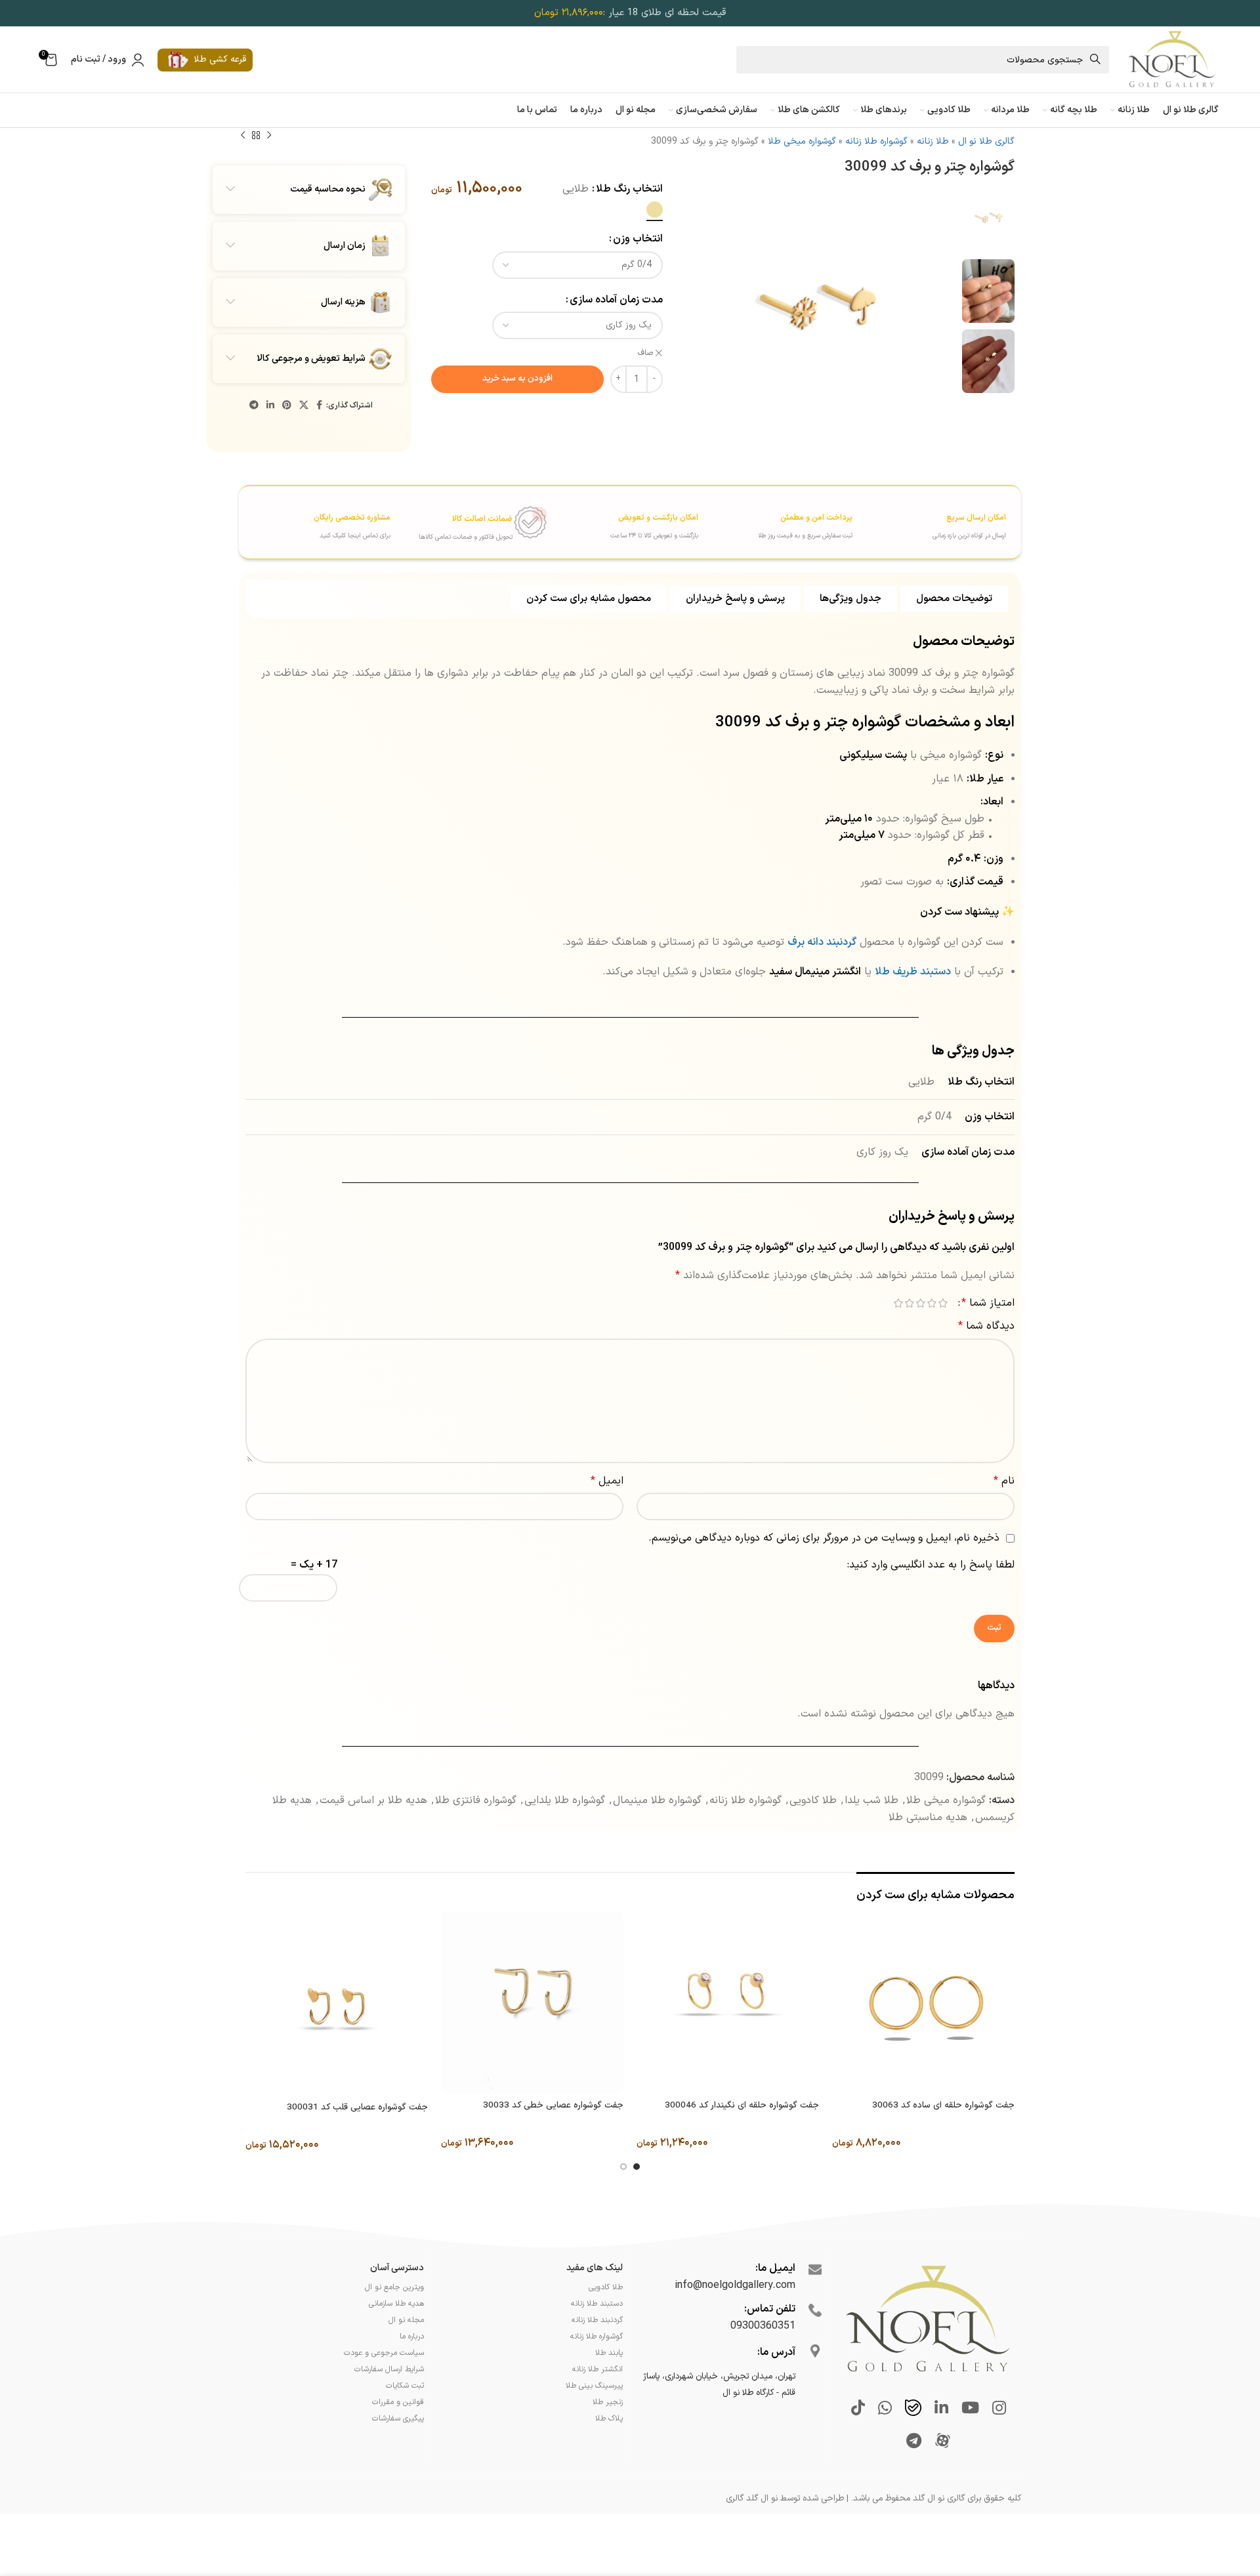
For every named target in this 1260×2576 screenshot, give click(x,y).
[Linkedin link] (270, 406)
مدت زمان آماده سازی (616, 300)
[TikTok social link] (858, 2409)
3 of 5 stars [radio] (920, 1303)
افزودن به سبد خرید (517, 379)
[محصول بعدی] (243, 136)
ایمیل (607, 1481)
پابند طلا (609, 2353)
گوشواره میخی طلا (802, 141)
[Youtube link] (970, 2409)
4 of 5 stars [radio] (909, 1303)
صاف (645, 353)
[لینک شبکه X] (304, 406)
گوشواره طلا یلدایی (565, 1800)
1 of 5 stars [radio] (943, 1303)
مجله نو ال (406, 2320)
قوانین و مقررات (398, 2402)
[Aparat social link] (943, 2442)
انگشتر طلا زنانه (598, 2369)
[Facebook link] (319, 406)
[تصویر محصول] (923, 2002)
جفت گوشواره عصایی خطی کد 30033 (553, 2106)
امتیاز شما (988, 1303)
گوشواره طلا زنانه (876, 141)
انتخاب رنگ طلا (629, 189)
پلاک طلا (609, 2419)
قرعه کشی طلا (220, 59)
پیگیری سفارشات (398, 2419)
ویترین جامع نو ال (394, 2287)
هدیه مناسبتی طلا (928, 1818)
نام (1004, 1481)
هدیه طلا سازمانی (396, 2304)
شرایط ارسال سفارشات (389, 2369)
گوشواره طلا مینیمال (657, 1800)
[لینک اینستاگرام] (999, 2409)
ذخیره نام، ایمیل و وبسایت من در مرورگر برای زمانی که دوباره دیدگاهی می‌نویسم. (824, 1538)
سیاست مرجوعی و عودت (384, 2353)
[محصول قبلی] (269, 136)
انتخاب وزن (638, 239)
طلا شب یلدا (871, 1800)
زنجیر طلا (608, 2402)
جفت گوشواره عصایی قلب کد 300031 (357, 2108)
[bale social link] (913, 2409)
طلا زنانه (933, 141)
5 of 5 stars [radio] (898, 1303)
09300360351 (763, 2326)
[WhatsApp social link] (885, 2409)
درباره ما (412, 2337)
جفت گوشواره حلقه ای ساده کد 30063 (943, 2106)
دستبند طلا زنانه (597, 2304)
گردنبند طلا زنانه (597, 2320)
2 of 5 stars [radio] (932, 1303)
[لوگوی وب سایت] (1171, 59)
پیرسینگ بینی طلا (594, 2386)
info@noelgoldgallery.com (735, 2285)
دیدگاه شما (986, 1326)
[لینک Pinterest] (287, 406)
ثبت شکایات (405, 2386)
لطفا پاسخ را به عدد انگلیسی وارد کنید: (931, 1565)
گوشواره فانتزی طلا (476, 1800)
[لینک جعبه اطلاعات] (931, 521)
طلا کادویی (813, 1800)
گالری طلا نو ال (986, 141)
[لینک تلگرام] (254, 406)
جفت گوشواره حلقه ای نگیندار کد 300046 (742, 2106)
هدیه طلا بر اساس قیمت (373, 1800)
